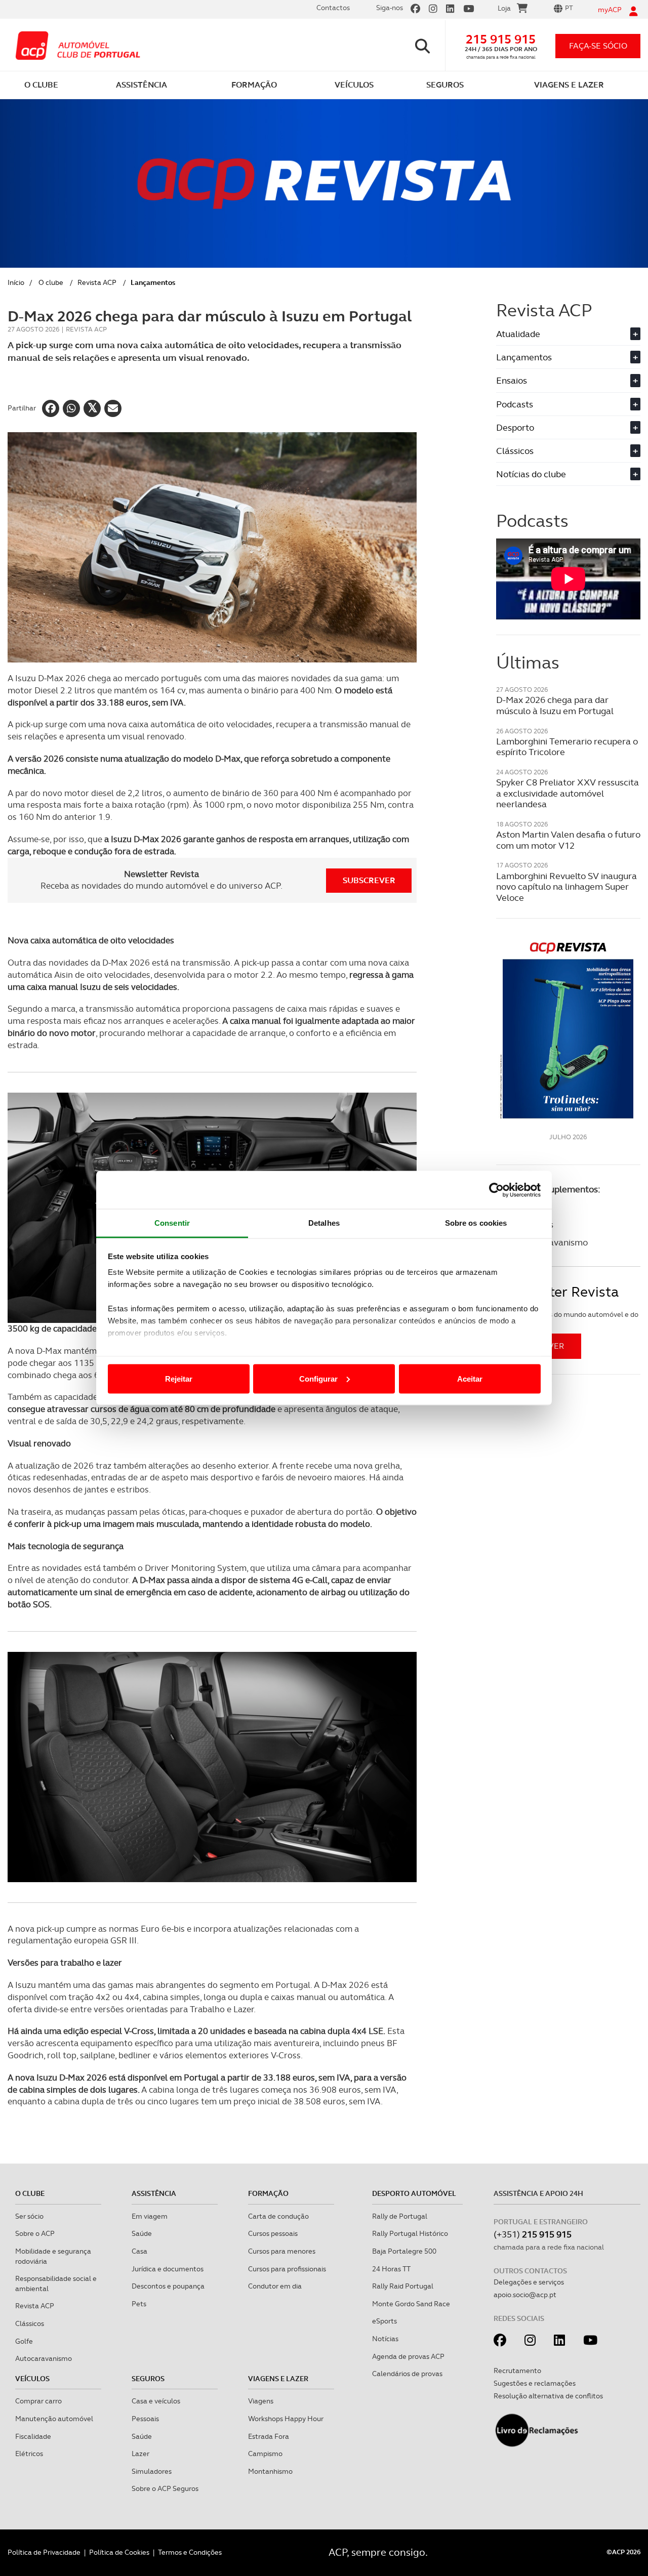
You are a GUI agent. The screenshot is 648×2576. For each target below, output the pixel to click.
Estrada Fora (269, 2436)
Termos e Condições (190, 2552)
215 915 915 (501, 39)
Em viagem (150, 2216)
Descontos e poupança (168, 2286)
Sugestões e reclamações (535, 2383)
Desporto (567, 427)
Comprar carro (38, 2401)
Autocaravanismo (44, 2358)
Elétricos (29, 2454)
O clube (51, 282)
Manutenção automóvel (54, 2419)
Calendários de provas (407, 2374)
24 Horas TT (391, 2269)
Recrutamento (517, 2371)
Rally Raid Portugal (403, 2286)
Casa (139, 2251)
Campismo (265, 2454)
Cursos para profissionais (287, 2269)
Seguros (148, 2379)
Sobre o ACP (35, 2233)
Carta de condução (278, 2216)
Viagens (261, 2401)
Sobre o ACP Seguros (165, 2488)
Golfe (24, 2341)
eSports (384, 2321)
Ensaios (567, 380)
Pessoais (145, 2419)
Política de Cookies (119, 2552)
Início (16, 282)
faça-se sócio (598, 46)
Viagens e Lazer (278, 2379)
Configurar (318, 1378)
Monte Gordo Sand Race (411, 2304)
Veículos (32, 2379)
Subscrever (369, 880)
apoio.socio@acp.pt (525, 2295)
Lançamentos (567, 357)
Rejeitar (179, 1378)
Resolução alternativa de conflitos (548, 2396)
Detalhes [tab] (324, 1223)
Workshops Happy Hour (286, 2419)
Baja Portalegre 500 (404, 2251)
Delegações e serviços (529, 2282)
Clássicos (567, 451)
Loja (504, 8)
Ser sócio (29, 2216)
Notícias (385, 2339)
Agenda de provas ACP (408, 2356)
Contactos (333, 8)
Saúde (142, 2233)
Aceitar (470, 1378)
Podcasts (567, 404)
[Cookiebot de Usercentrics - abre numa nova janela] (496, 1190)
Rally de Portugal (400, 2216)
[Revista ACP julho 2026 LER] (568, 1030)
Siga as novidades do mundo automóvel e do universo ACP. (567, 1319)
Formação (268, 2193)
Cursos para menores (282, 2251)
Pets (139, 2304)
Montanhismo (270, 2471)
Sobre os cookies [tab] (476, 1223)
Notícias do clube (567, 474)
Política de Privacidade (44, 2552)
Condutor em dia (275, 2286)
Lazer (140, 2454)
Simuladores (152, 2471)
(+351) (533, 2234)
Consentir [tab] (172, 1223)
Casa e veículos (156, 2401)
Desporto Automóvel (414, 2193)
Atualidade (567, 334)
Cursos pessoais (273, 2233)
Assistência (154, 2193)
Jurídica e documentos (168, 2269)
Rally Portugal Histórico (410, 2233)
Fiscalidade (33, 2436)
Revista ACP (97, 282)
